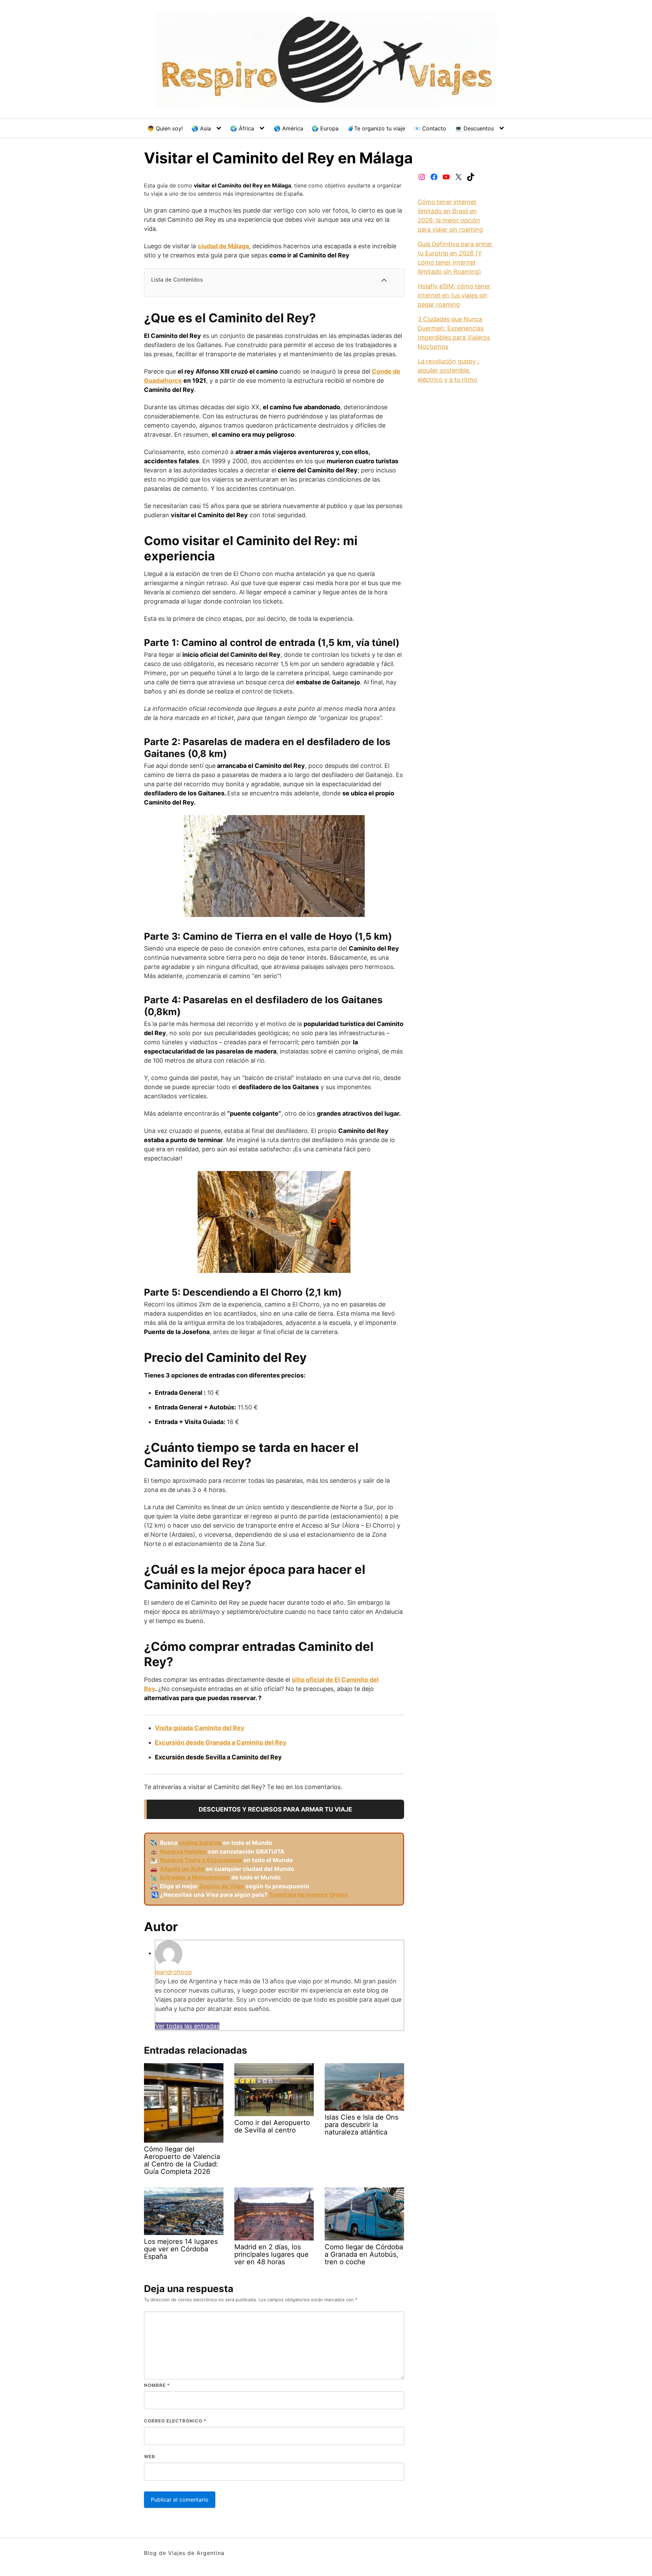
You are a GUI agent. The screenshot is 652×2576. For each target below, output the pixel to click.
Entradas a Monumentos (195, 1877)
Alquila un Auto (182, 1869)
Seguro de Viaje (222, 1886)
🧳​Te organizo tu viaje (376, 128)
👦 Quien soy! (165, 128)
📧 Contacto (430, 128)
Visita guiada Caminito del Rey (200, 1728)
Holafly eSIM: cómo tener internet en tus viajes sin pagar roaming (454, 295)
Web (150, 2456)
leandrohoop (174, 1972)
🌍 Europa (325, 128)
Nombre (157, 2385)
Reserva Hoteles (183, 1852)
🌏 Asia (201, 128)
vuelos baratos (200, 1843)
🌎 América (288, 128)
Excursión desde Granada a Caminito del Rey (221, 1742)
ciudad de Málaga (223, 246)
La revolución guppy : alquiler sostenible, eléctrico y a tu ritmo (448, 370)
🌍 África (242, 128)
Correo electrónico (175, 2421)
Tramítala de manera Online (308, 1895)
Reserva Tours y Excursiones (201, 1860)
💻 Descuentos (474, 128)
